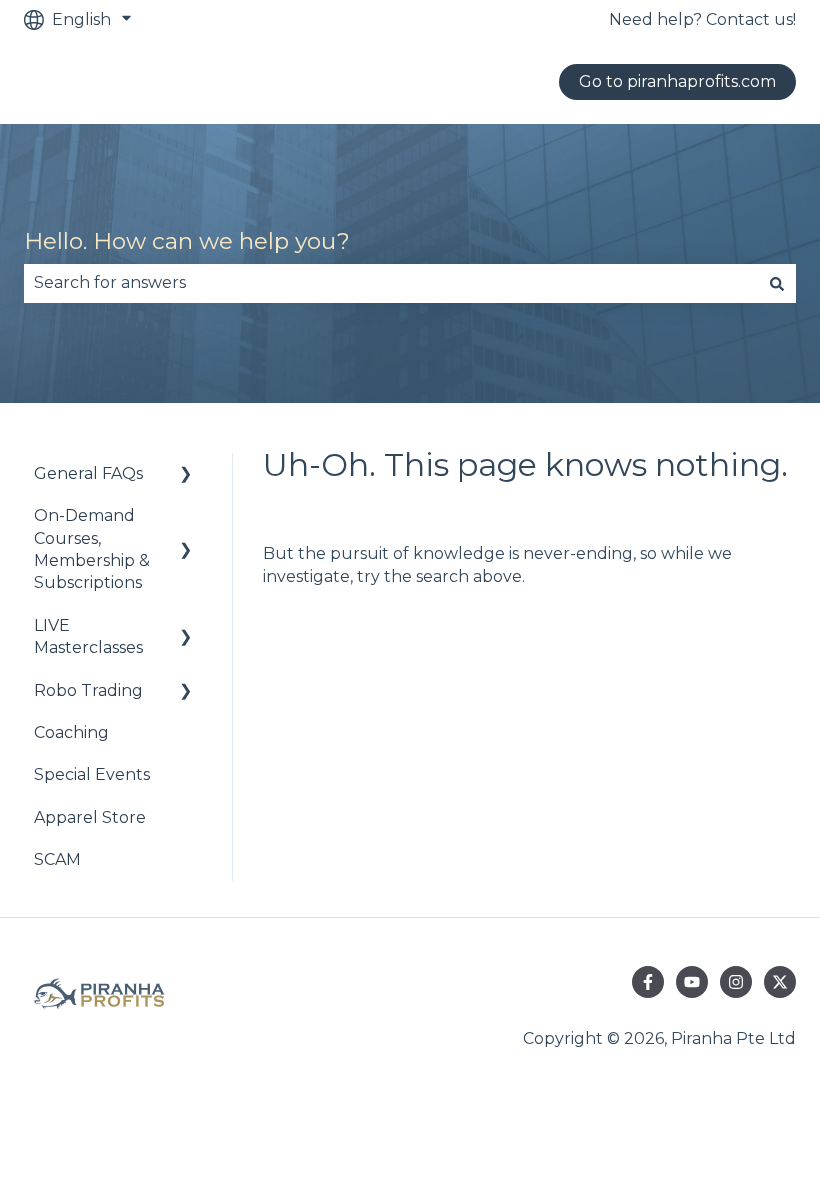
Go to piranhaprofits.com (677, 81)
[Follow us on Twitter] (780, 982)
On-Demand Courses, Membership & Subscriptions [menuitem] (92, 549)
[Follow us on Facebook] (648, 982)
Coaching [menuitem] (71, 732)
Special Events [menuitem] (92, 774)
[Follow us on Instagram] (736, 982)
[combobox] (391, 283)
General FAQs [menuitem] (88, 473)
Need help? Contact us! (702, 19)
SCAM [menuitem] (57, 859)
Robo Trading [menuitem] (88, 690)
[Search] (777, 283)
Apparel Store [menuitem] (90, 817)
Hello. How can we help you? (187, 241)
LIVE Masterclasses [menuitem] (88, 636)
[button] (186, 475)
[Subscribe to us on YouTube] (692, 982)
